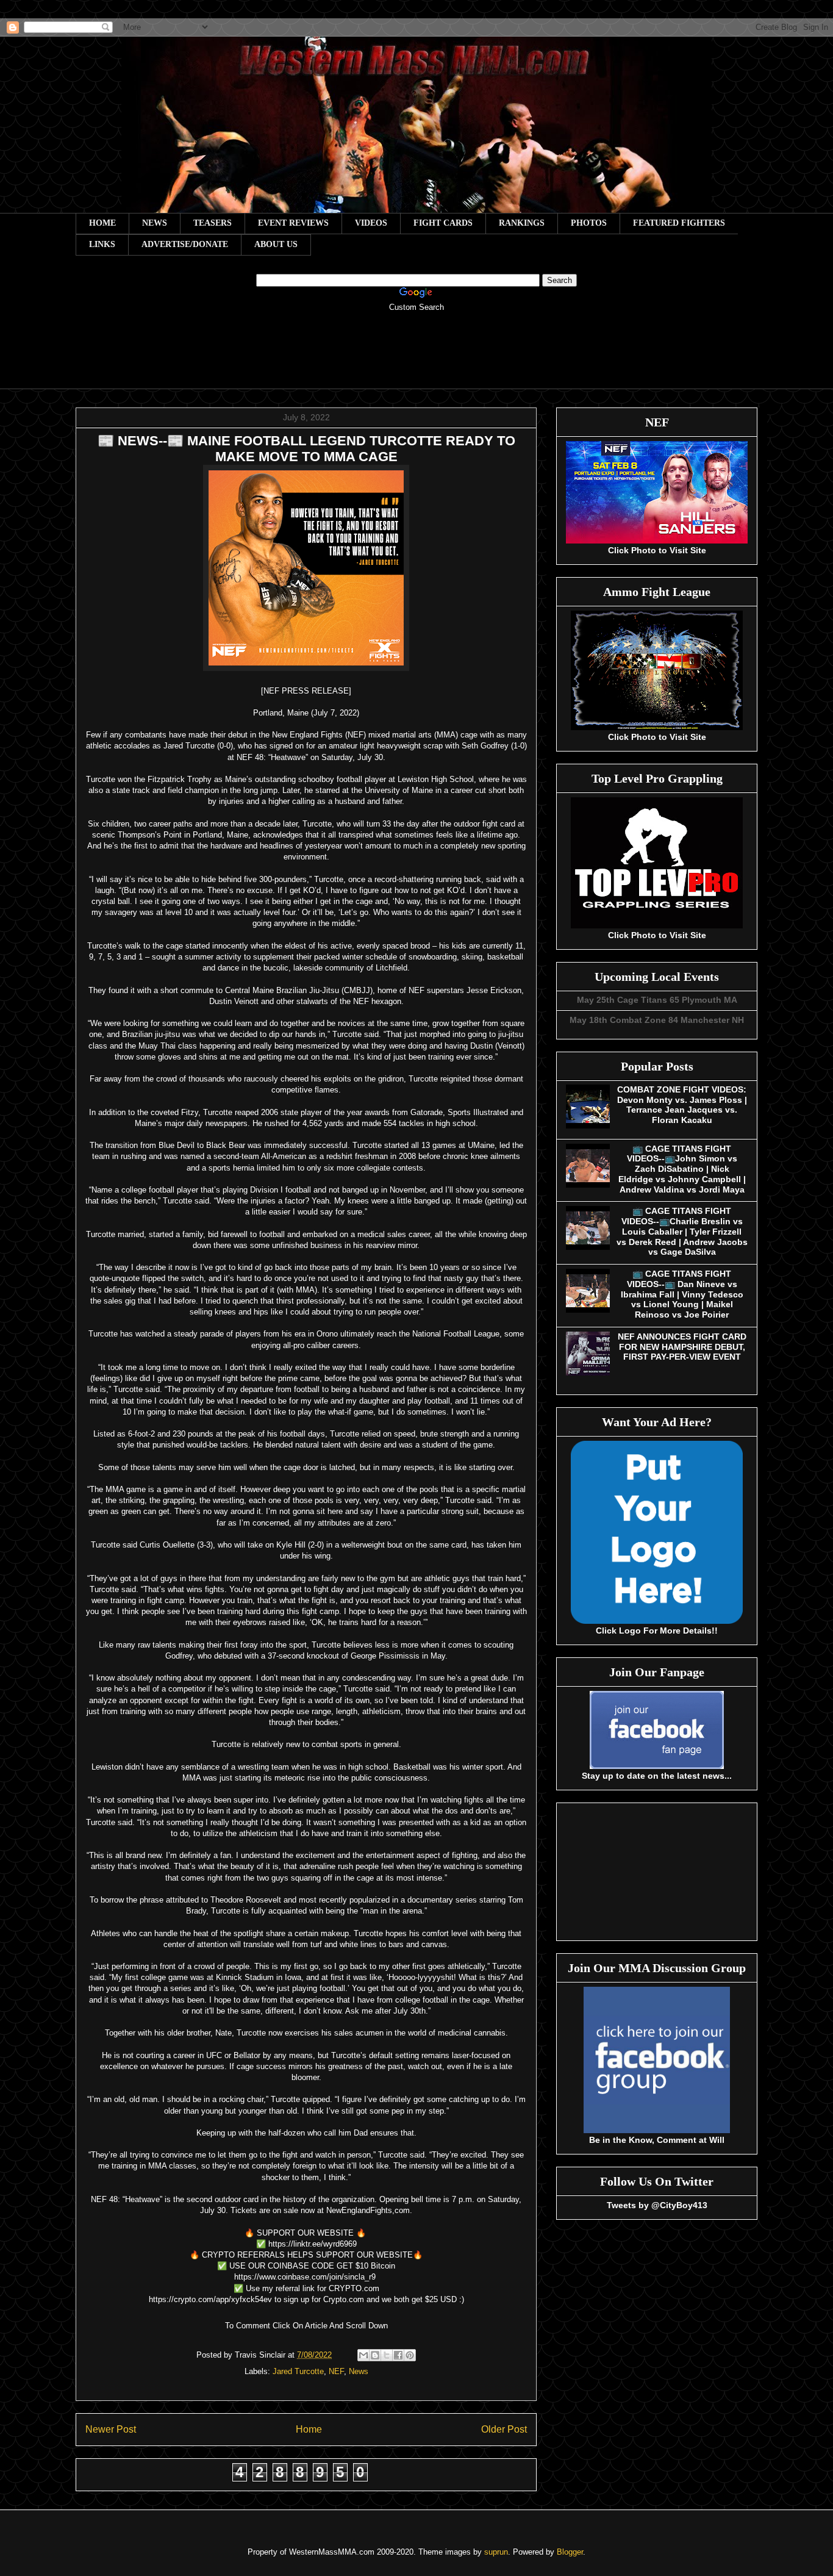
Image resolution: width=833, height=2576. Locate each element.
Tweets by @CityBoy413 (657, 2205)
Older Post (504, 2429)
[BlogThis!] (375, 2355)
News (359, 2371)
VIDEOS (371, 223)
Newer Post (111, 2429)
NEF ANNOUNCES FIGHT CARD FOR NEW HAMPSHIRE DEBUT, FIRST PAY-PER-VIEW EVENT (682, 1347)
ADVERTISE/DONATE (185, 244)
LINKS (102, 244)
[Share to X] (387, 2355)
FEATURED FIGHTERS (679, 223)
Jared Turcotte (298, 2371)
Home (309, 2429)
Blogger (570, 2552)
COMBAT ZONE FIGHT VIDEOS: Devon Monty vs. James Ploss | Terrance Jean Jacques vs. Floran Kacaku (682, 1105)
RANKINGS (522, 223)
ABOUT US (276, 244)
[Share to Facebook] (398, 2355)
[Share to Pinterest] (410, 2355)
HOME (102, 223)
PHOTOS (589, 223)
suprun (496, 2552)
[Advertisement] (416, 359)
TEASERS (213, 223)
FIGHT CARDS (443, 223)
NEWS (155, 223)
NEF (336, 2371)
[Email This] (363, 2355)
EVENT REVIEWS (293, 223)
